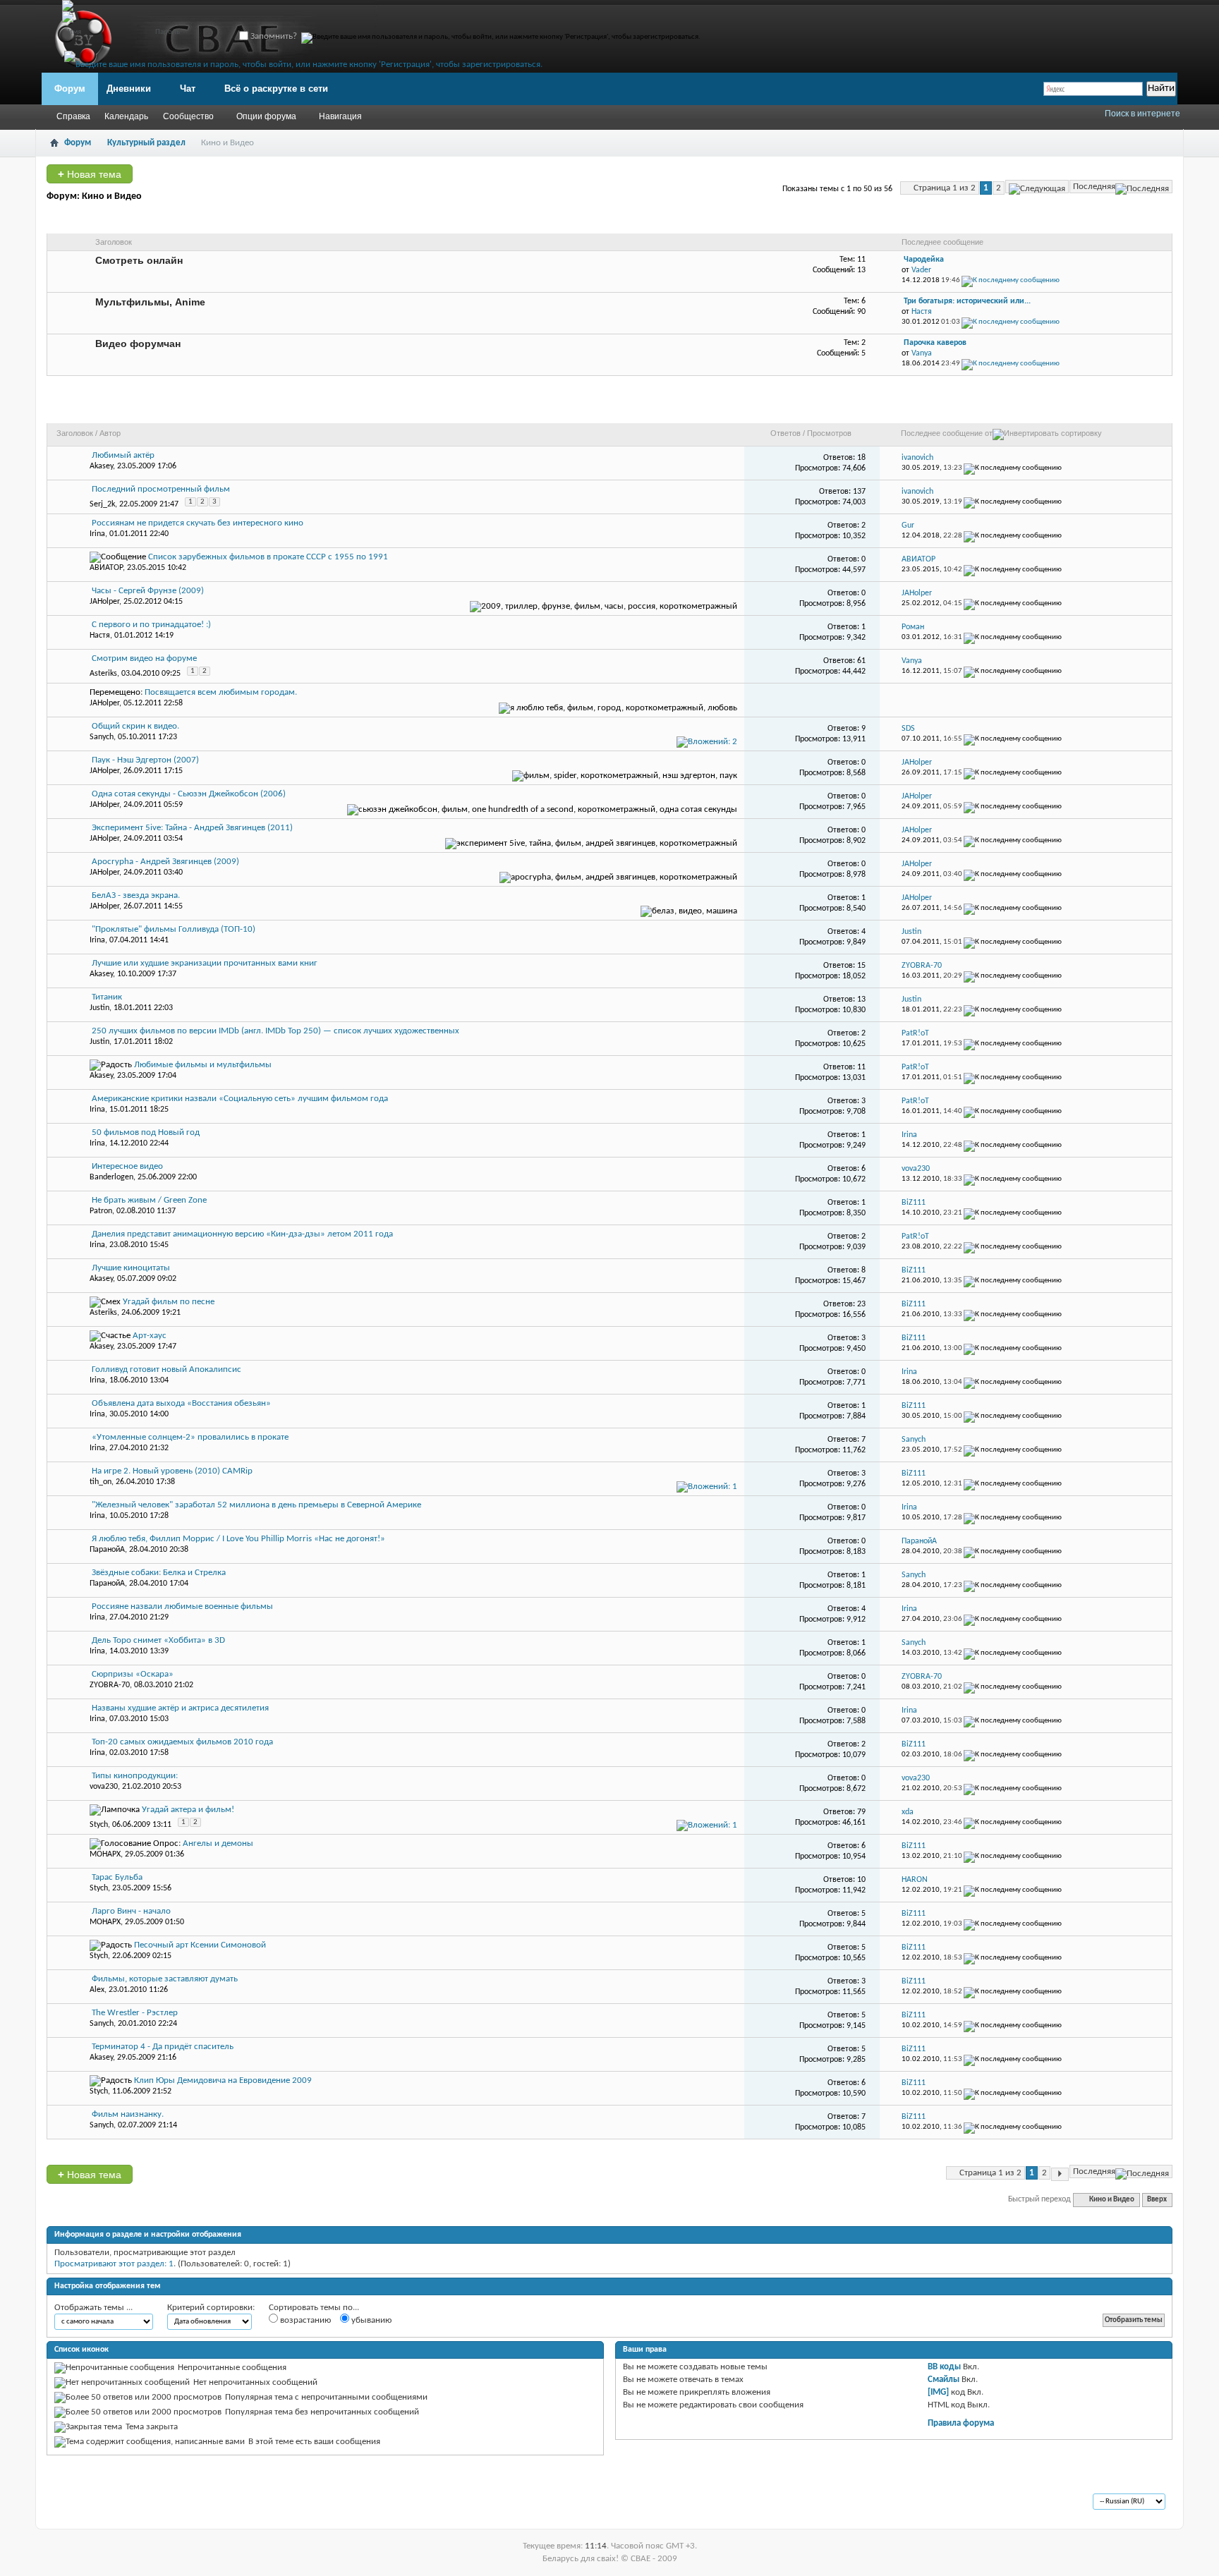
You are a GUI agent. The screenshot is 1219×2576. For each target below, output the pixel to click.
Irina (97, 534)
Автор (110, 433)
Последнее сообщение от (947, 433)
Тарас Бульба (117, 1877)
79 (861, 1812)
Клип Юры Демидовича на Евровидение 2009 (223, 2080)
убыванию (370, 2320)
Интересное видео (127, 1166)
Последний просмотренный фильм (161, 489)
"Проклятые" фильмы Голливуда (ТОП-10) (174, 929)
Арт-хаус (150, 1336)
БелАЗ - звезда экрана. (136, 895)
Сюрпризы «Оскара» (133, 1674)
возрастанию (304, 2320)
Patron (101, 1211)
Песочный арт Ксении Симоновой (200, 1945)
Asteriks (103, 674)
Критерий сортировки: (211, 2308)
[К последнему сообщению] (1013, 468)
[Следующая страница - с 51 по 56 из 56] (1037, 187)
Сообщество (188, 116)
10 (861, 1880)
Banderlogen (111, 1177)
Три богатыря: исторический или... (967, 301)
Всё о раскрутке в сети (276, 89)
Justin (99, 1008)
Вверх (1157, 2200)
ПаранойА (107, 1550)
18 (861, 458)
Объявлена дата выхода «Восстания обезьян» (181, 1403)
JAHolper (104, 602)
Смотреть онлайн (139, 260)
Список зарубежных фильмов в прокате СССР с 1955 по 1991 (268, 557)
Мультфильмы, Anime (150, 302)
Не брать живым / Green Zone (149, 1200)
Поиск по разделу (1122, 411)
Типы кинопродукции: (135, 1776)
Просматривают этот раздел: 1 (114, 2264)
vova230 (104, 1787)
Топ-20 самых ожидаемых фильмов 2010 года (182, 1742)
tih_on (101, 1482)
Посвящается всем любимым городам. (221, 692)
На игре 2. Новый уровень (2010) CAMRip (172, 1471)
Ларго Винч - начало (131, 1911)
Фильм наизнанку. (128, 2114)
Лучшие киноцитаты (131, 1268)
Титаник (107, 997)
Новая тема (90, 174)
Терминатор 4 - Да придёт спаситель (163, 2047)
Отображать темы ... (93, 2308)
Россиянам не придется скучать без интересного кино (198, 523)
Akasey (101, 466)
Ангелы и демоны (218, 1843)
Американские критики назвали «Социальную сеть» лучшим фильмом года (240, 1099)
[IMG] (938, 2392)
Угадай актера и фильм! (188, 1810)
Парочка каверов (935, 343)
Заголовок (75, 433)
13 (861, 1000)
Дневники (129, 89)
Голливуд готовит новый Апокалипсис (166, 1369)
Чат (188, 89)
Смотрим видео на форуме (144, 658)
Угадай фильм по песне (169, 1302)
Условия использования (181, 2503)
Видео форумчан (138, 344)
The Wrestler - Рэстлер (135, 2013)
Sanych (102, 737)
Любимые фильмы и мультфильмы (203, 1065)
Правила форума (961, 2423)
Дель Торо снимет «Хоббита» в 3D (158, 1640)
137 (859, 492)
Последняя (1094, 187)
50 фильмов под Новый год (146, 1132)
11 (861, 1067)
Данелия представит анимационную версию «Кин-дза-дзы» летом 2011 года (242, 1234)
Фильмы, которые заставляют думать (165, 1979)
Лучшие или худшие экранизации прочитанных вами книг (205, 963)
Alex (97, 1990)
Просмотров (829, 433)
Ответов (786, 433)
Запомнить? (273, 36)
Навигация (340, 116)
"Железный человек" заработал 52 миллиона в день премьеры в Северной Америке (256, 1505)
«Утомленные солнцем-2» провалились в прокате (190, 1437)
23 (861, 1304)
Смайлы (944, 2380)
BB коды (944, 2367)
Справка (73, 116)
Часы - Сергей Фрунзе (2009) (148, 591)
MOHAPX (105, 1854)
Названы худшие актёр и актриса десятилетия (180, 1708)
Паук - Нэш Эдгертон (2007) (145, 760)
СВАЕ (77, 2503)
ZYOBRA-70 (110, 1685)
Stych (99, 1825)
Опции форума (266, 116)
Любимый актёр (123, 455)
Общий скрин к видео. (135, 726)
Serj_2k (102, 504)
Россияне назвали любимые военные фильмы (182, 1606)
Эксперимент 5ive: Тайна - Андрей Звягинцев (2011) (192, 828)
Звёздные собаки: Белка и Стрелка (159, 1573)
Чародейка (924, 260)
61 (861, 661)
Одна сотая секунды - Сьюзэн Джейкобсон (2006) (189, 794)
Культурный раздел (146, 143)
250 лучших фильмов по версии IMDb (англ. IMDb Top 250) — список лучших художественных (275, 1031)
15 (861, 966)
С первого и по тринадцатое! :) (151, 625)
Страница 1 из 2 (945, 188)
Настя (100, 636)
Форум (70, 89)
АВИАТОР (106, 568)
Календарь (126, 116)
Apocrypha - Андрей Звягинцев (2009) (165, 862)
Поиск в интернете (1142, 114)
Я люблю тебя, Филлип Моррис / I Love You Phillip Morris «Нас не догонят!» (238, 1539)
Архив (111, 2503)
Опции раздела (1036, 411)
